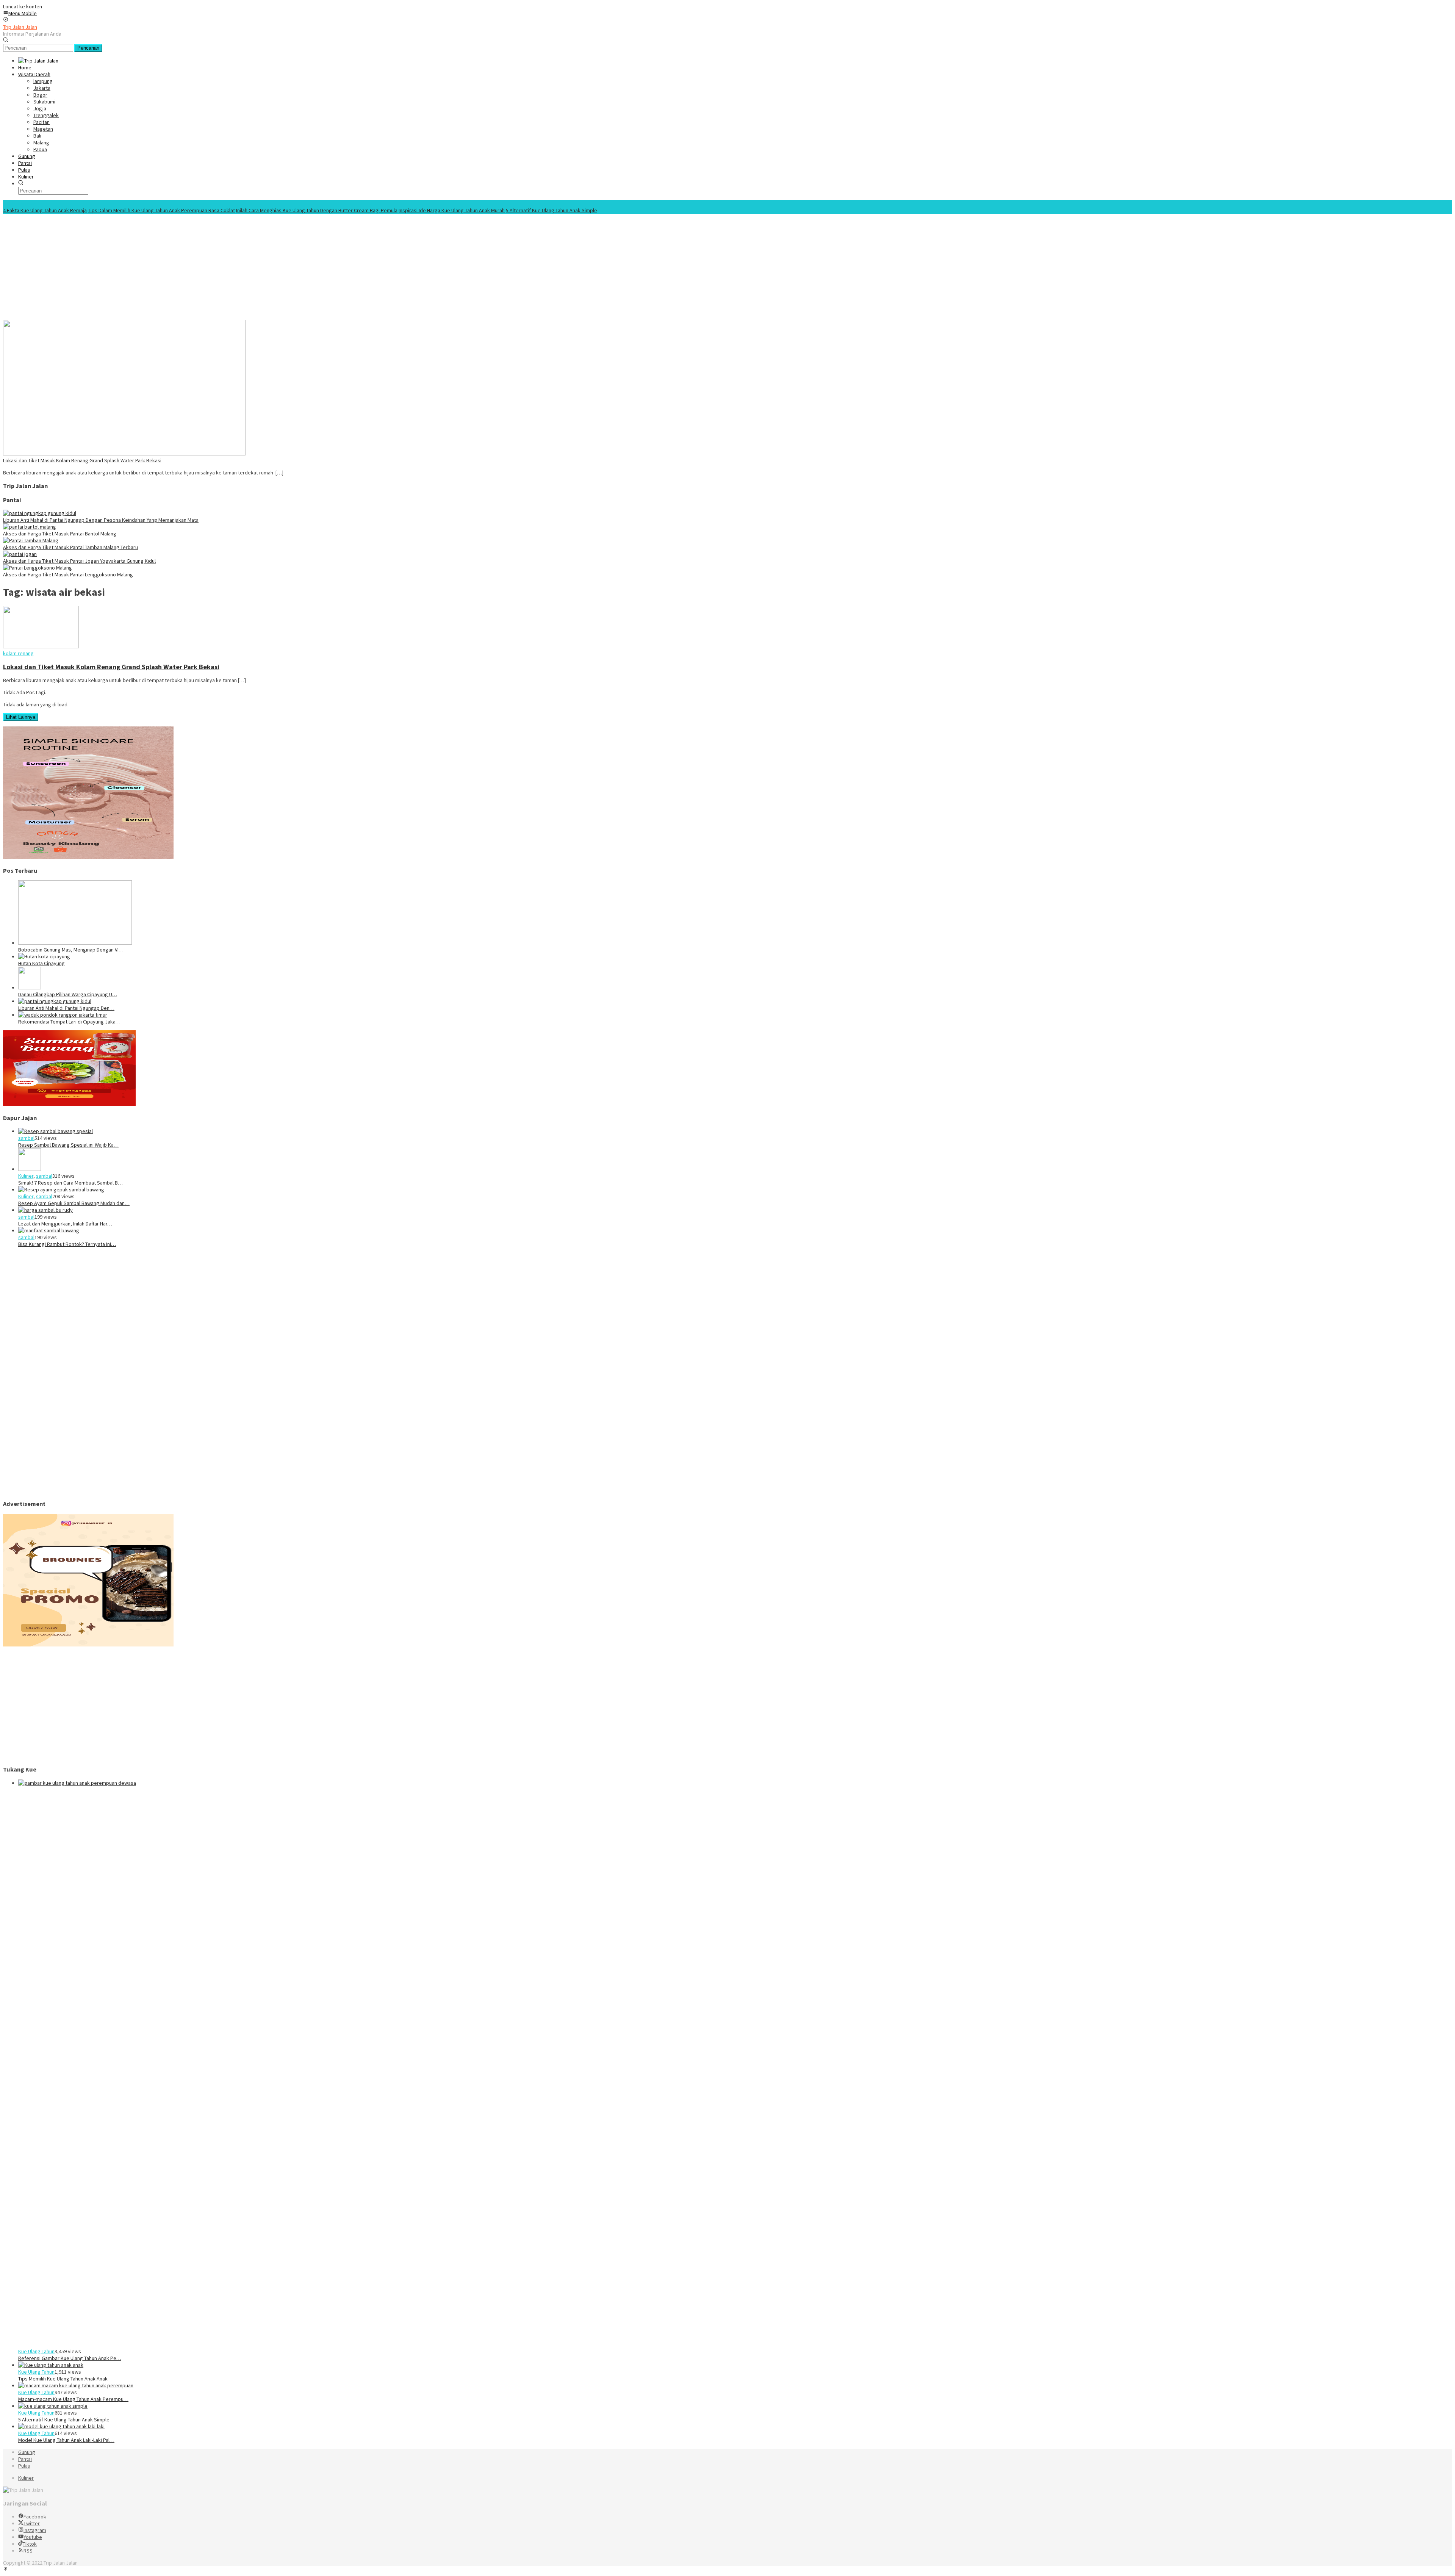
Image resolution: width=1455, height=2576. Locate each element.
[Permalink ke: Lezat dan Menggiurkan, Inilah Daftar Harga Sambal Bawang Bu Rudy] (45, 1210)
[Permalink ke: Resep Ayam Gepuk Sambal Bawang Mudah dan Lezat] (61, 1189)
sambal (26, 1138)
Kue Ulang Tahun (36, 2351)
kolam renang (18, 653)
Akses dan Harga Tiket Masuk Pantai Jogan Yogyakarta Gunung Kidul (79, 561)
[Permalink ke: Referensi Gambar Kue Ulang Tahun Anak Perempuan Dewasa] (587, 1783)
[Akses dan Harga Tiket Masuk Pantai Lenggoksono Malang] (38, 568)
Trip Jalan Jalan (20, 27)
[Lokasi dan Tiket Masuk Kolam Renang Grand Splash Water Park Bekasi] (124, 454)
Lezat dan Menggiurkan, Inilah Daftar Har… (65, 1224)
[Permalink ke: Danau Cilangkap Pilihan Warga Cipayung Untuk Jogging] (30, 988)
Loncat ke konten (23, 6)
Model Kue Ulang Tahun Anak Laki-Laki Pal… (66, 2440)
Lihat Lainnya (21, 717)
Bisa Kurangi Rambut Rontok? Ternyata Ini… (67, 1244)
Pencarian (88, 48)
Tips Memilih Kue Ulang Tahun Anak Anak (63, 2379)
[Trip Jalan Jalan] (38, 61)
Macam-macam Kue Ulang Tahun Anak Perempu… (73, 2399)
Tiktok (30, 2544)
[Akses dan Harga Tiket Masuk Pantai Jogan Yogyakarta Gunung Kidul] (20, 554)
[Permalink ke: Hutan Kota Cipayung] (44, 956)
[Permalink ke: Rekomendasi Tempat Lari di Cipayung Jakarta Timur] (63, 1015)
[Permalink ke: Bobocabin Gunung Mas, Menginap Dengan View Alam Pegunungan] (75, 943)
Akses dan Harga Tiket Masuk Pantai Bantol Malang (60, 534)
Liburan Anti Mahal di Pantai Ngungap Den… (66, 1008)
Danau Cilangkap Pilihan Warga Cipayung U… (68, 994)
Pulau (24, 2466)
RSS (28, 2551)
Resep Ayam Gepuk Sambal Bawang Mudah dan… (74, 1203)
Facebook (35, 2517)
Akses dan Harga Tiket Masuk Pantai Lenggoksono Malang (68, 574)
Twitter (32, 2523)
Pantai (25, 2459)
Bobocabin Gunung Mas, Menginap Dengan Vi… (71, 950)
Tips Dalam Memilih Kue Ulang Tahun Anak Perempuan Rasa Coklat (161, 210)
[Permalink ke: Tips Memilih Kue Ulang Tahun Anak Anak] (51, 2365)
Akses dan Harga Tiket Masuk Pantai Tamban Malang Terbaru (70, 547)
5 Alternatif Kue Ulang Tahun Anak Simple (551, 210)
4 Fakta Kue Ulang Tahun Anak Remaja (45, 210)
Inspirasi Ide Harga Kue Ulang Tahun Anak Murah (452, 210)
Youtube (33, 2537)
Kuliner (26, 1176)
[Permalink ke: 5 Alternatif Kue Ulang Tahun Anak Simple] (53, 2406)
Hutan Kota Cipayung (41, 963)
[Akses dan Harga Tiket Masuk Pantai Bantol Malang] (30, 527)
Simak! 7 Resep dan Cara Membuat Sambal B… (70, 1183)
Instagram (35, 2530)
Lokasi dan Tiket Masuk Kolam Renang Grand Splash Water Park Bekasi (82, 460)
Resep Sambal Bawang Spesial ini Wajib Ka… (68, 1145)
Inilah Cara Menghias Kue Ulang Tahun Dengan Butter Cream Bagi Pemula (317, 210)
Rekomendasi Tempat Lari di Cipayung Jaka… (69, 1022)
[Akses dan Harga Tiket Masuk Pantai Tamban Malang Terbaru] (31, 540)
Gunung (27, 2452)
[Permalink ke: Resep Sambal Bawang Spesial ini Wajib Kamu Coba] (56, 1131)
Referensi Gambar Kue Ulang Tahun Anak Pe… (70, 2358)
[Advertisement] (230, 267)
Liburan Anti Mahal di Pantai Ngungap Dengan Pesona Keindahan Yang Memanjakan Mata (101, 520)
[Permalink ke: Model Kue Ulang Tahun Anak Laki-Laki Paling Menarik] (61, 2426)
